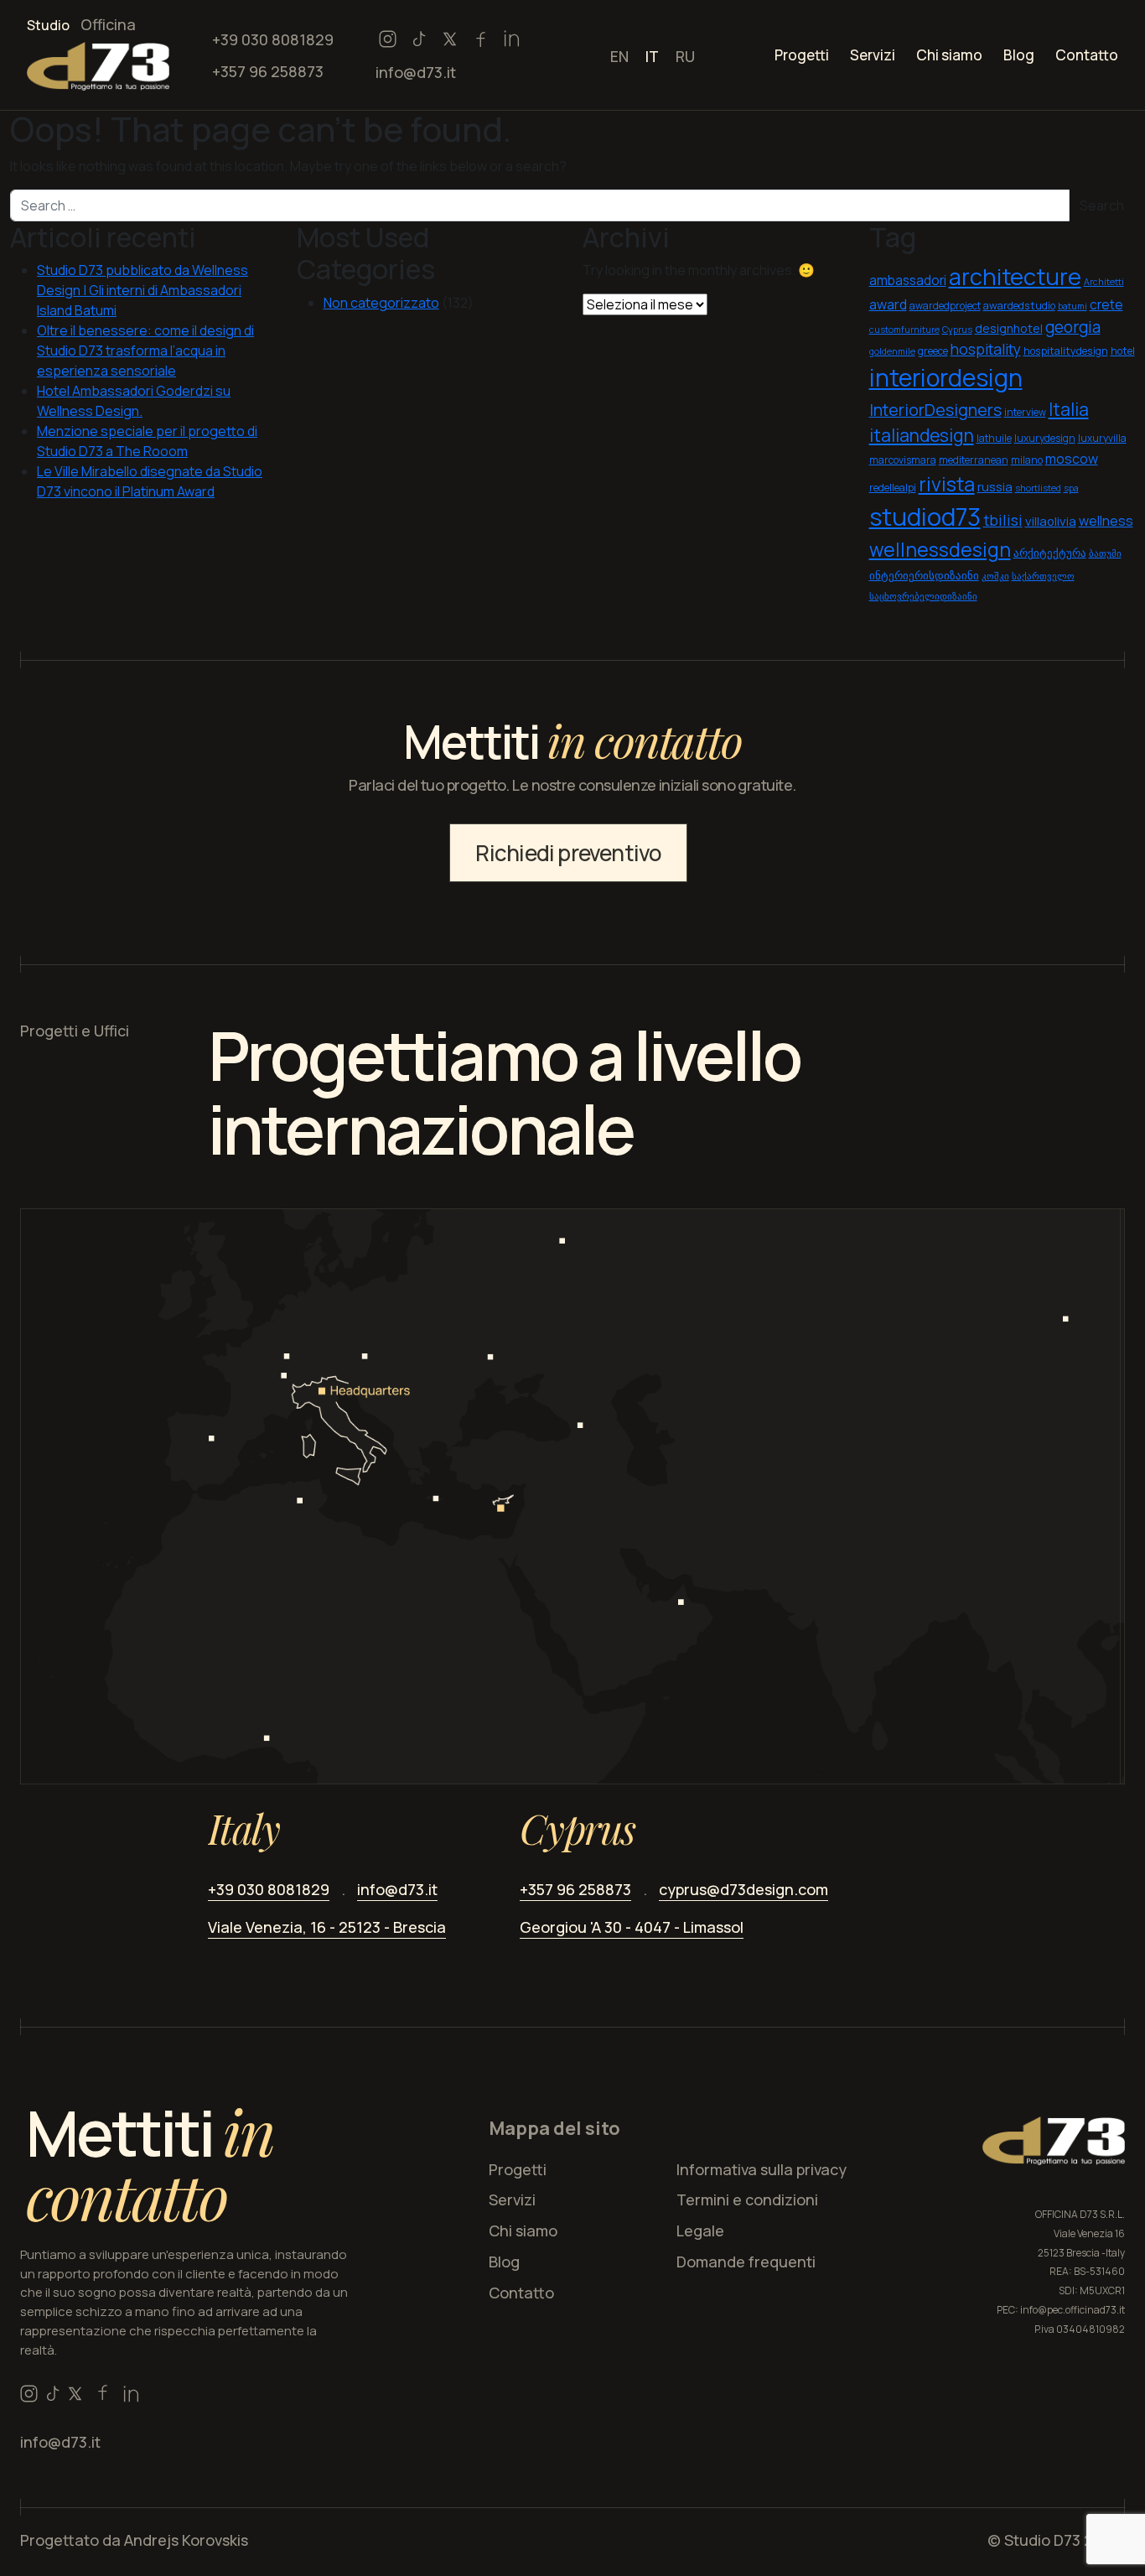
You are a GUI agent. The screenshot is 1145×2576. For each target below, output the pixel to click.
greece (933, 351)
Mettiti (150, 2164)
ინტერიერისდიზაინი (924, 576)
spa (1071, 488)
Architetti (1104, 282)
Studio (48, 25)
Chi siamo (949, 55)
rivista (947, 484)
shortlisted (1038, 488)
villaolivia (1051, 521)
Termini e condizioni (747, 2199)
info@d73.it (416, 72)
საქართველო (1043, 576)
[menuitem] (619, 55)
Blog (1019, 55)
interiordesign (946, 378)
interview (1025, 412)
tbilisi (1003, 520)
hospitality (986, 349)
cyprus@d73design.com (743, 1889)
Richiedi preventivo (568, 853)
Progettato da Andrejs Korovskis (134, 2540)
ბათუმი (1105, 553)
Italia (1069, 409)
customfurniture (904, 330)
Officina (108, 24)
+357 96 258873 (268, 71)
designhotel (1009, 328)
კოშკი (995, 576)
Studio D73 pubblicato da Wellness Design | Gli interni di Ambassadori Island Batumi (142, 290)
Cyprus (957, 330)
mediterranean (974, 460)
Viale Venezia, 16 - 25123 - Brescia (327, 1927)
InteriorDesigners (935, 410)
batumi (1072, 306)
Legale (700, 2231)
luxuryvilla (1102, 438)
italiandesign (922, 435)
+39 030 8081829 (273, 39)
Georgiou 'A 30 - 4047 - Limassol (632, 1927)
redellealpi (893, 488)
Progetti (802, 55)
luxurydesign (1045, 438)
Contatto (1087, 55)
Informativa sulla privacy (762, 2169)
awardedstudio (1019, 306)
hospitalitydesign (1066, 351)
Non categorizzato (381, 303)
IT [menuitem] (652, 56)
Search (1102, 205)
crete (1106, 305)
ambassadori (908, 280)
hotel (1123, 351)
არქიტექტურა (1050, 553)
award (888, 304)
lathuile (994, 438)
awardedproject (945, 306)
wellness (1106, 521)
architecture (1015, 276)
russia (995, 486)
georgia (1073, 327)
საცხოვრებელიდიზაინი (923, 596)
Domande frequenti (746, 2262)
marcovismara (903, 460)
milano (1027, 460)
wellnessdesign (940, 550)
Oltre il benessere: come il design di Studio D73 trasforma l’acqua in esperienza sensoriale (145, 351)
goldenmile (892, 351)
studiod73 (925, 517)
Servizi (873, 55)
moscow (1072, 459)
